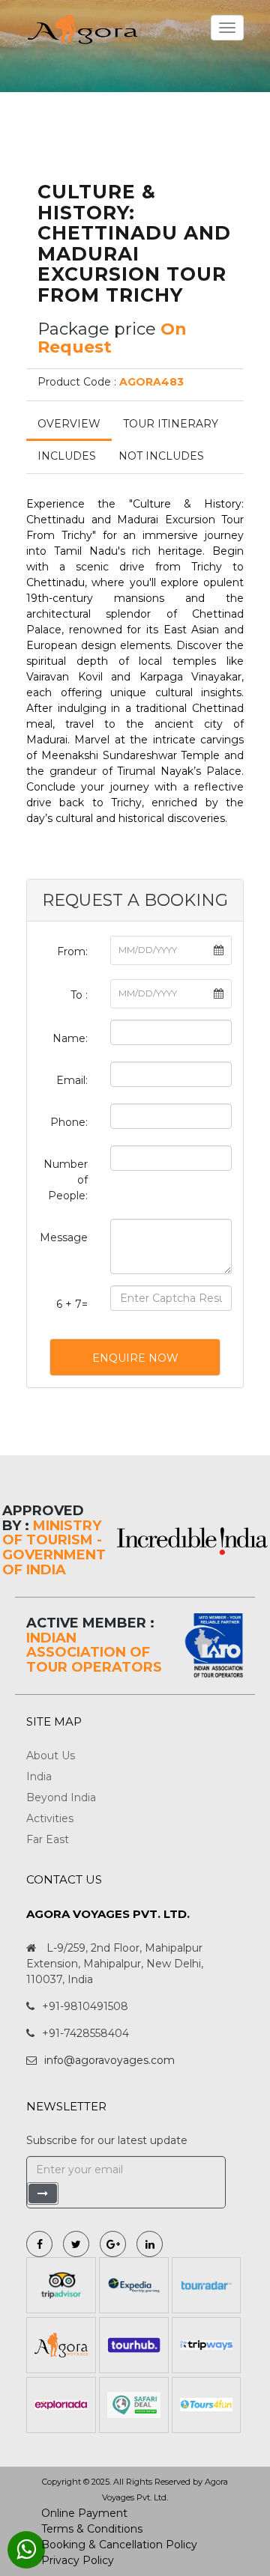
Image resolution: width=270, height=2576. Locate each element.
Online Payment (84, 2513)
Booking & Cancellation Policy (119, 2545)
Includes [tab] (67, 456)
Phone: (69, 1122)
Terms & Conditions (92, 2529)
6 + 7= (72, 1304)
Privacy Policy (78, 2560)
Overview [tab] (69, 424)
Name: (70, 1038)
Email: (72, 1080)
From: (72, 951)
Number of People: (66, 1180)
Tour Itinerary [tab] (171, 424)
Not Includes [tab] (161, 456)
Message (64, 1237)
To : (79, 995)
